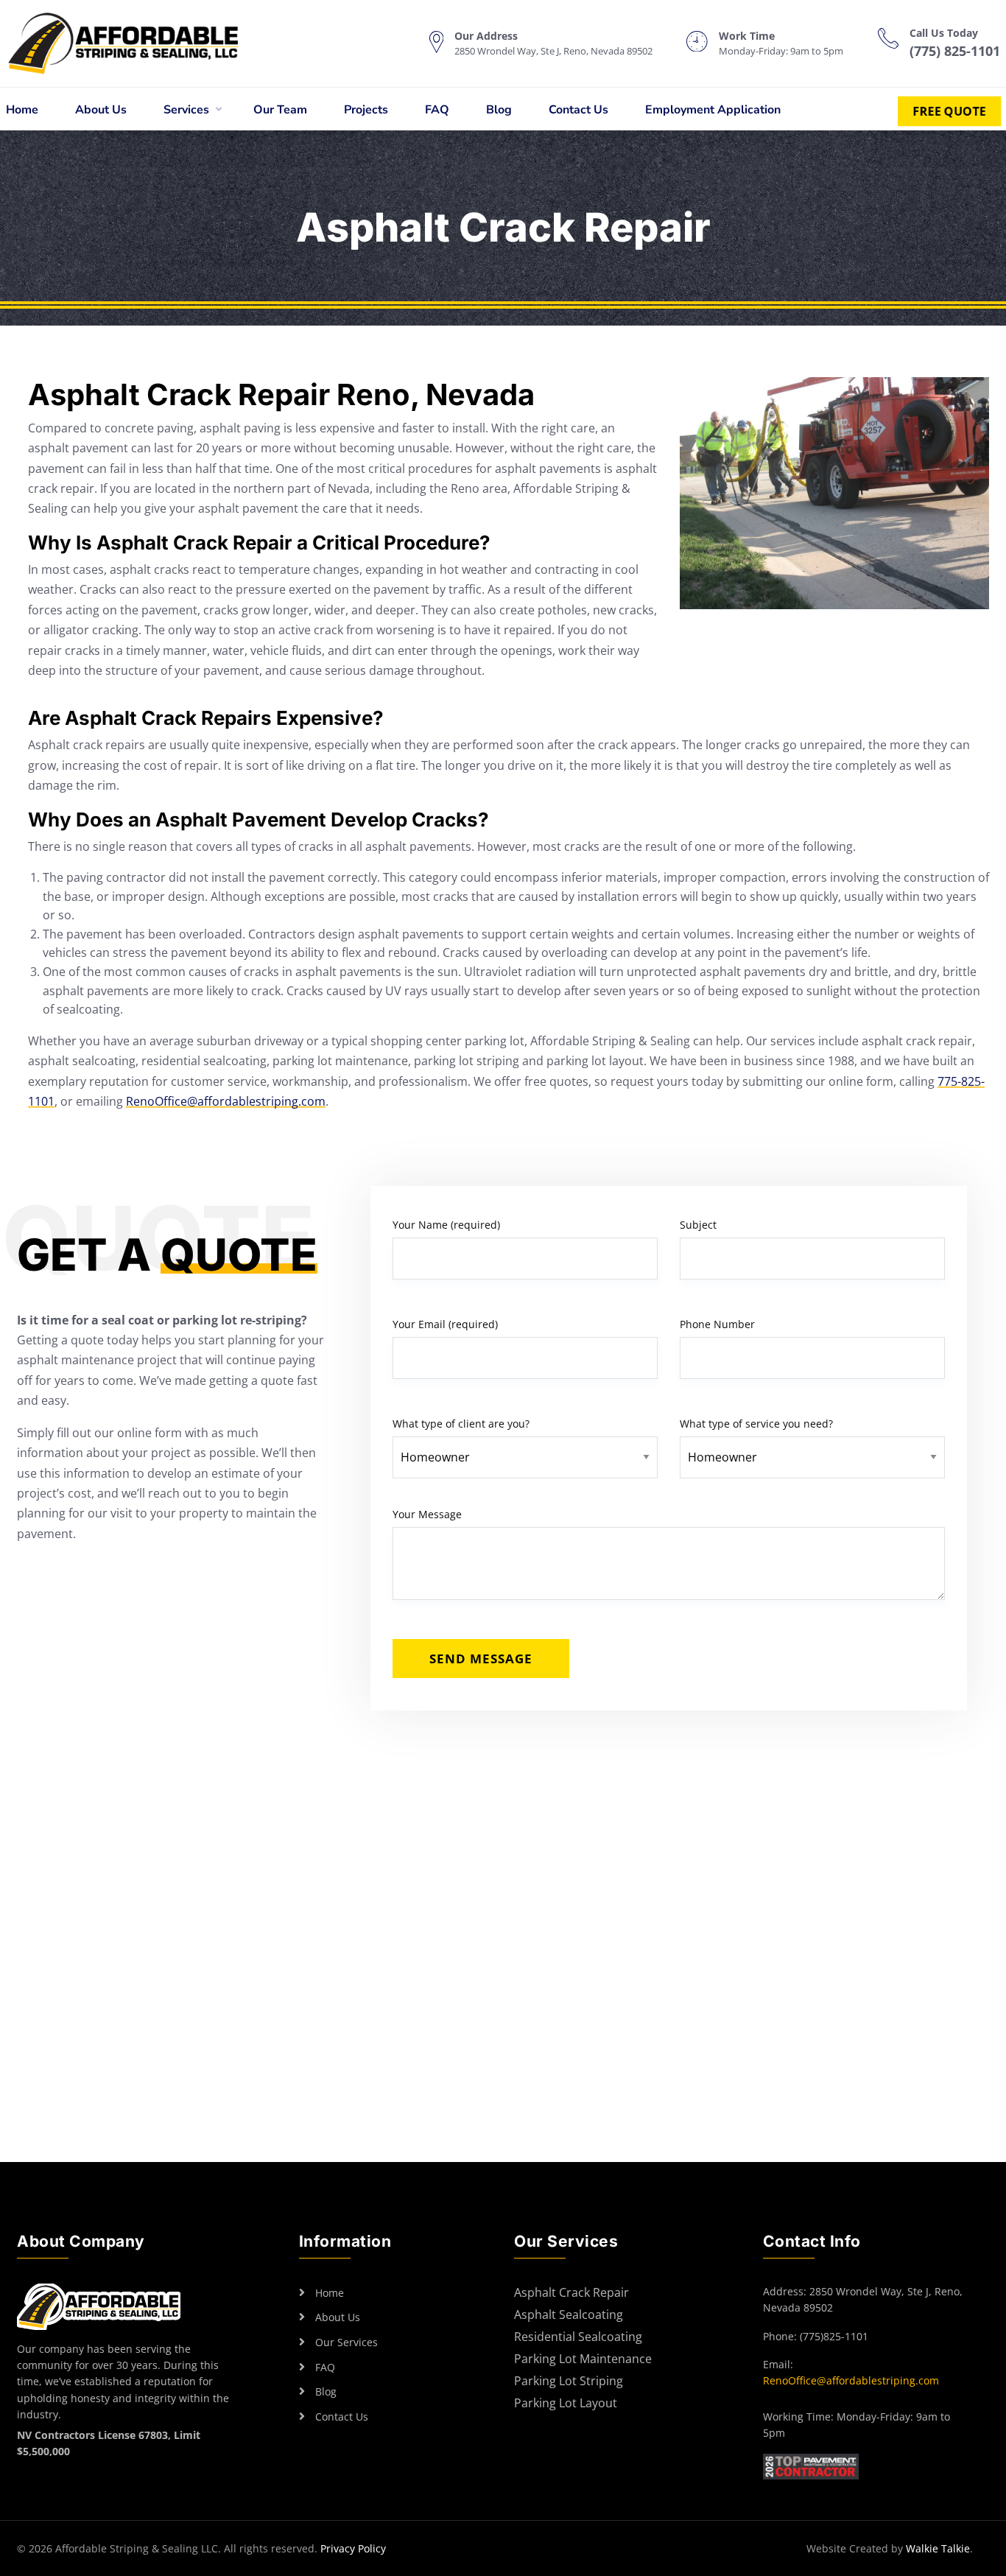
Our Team (280, 110)
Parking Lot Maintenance (583, 2360)
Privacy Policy (353, 2548)
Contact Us (578, 110)
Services (186, 110)
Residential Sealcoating (578, 2338)
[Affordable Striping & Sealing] (138, 43)
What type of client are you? (461, 1424)
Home (22, 110)
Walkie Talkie (938, 2548)
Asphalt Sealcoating (569, 2316)
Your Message (427, 1514)
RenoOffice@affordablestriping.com (226, 1101)
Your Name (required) (446, 1225)
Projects (366, 110)
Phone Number (717, 1324)
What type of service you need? (756, 1424)
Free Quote (949, 111)
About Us (101, 110)
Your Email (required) (445, 1324)
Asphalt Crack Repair (571, 2294)
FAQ (437, 110)
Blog (499, 110)
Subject (698, 1225)
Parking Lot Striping (569, 2382)
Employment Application (713, 110)
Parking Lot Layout (566, 2404)
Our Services (347, 2342)
